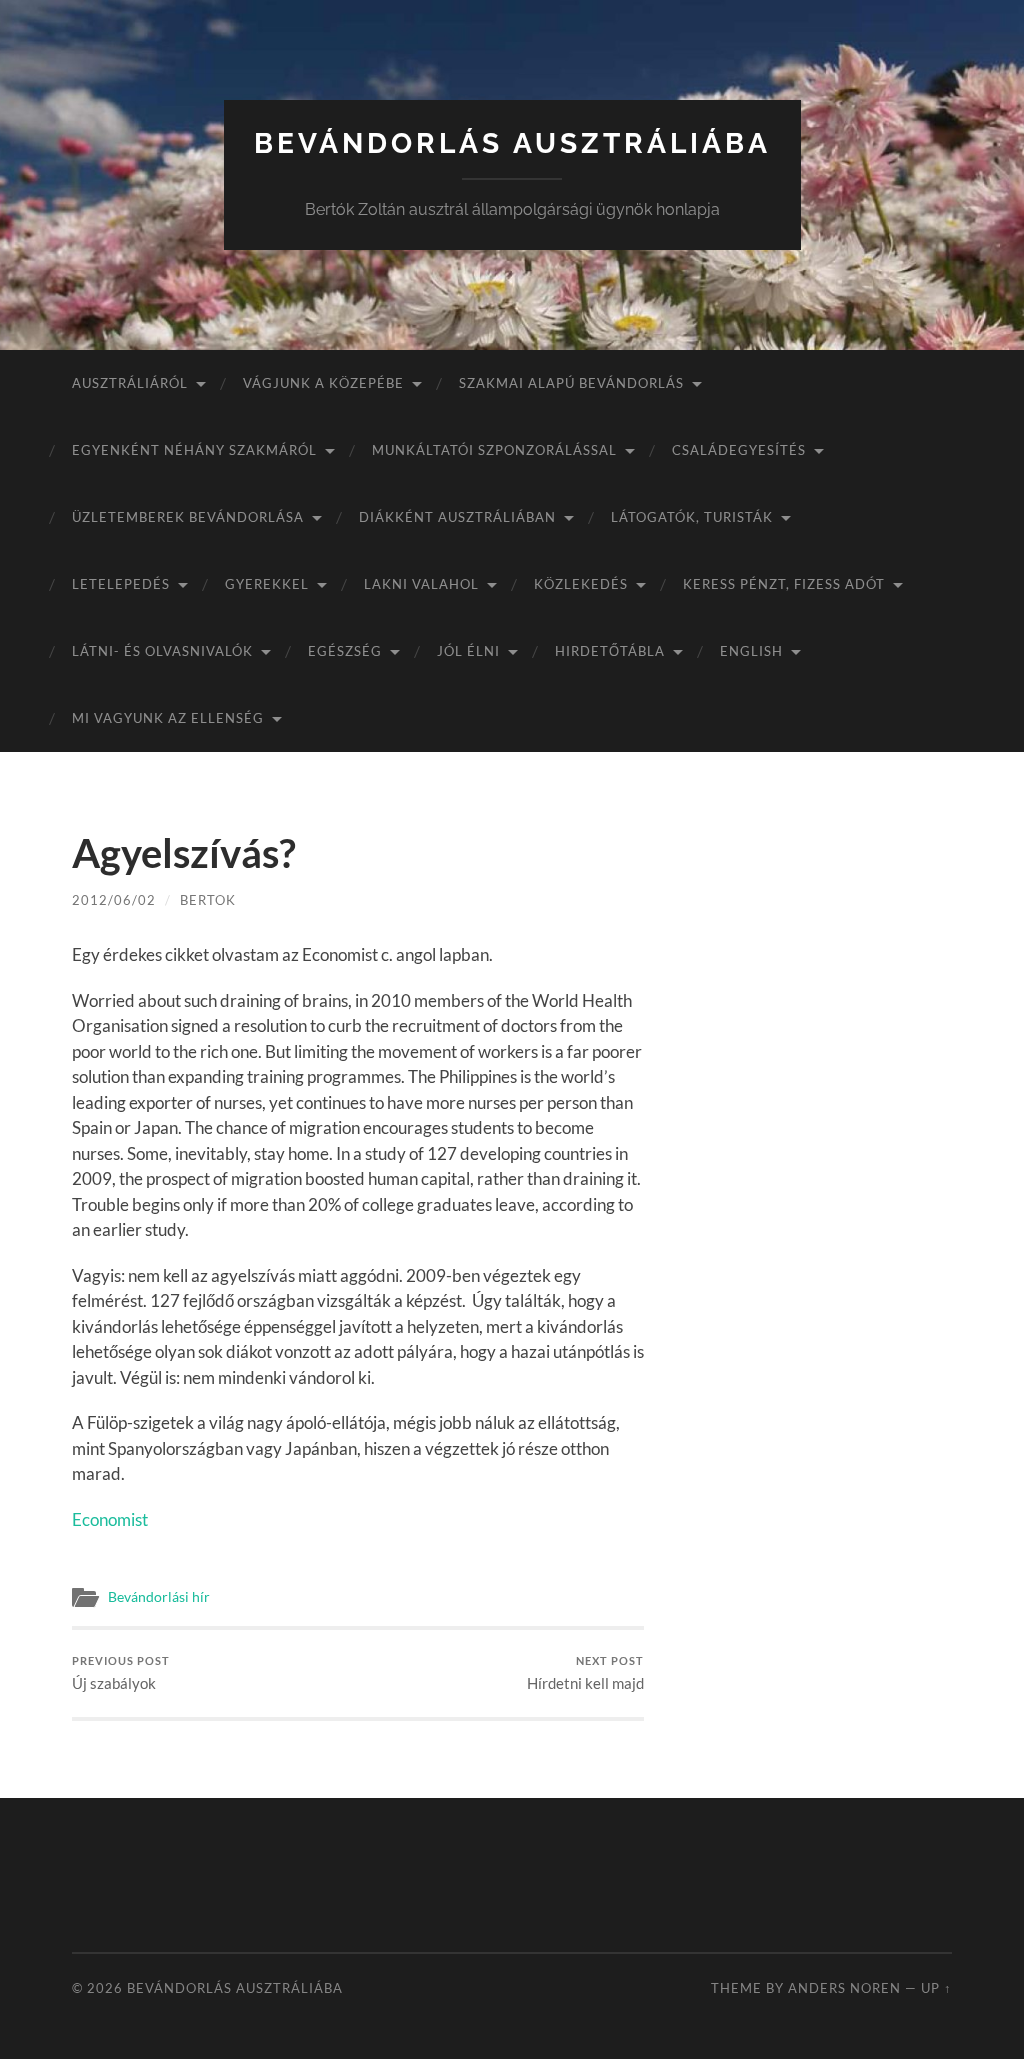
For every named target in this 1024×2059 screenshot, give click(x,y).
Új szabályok (121, 1673)
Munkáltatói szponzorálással (494, 450)
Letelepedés (121, 584)
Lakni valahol (421, 584)
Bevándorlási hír (159, 1597)
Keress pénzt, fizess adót (784, 584)
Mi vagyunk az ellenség (168, 718)
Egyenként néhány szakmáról (194, 450)
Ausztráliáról (130, 383)
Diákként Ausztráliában (457, 517)
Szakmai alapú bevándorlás (571, 383)
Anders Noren (844, 1988)
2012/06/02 (114, 900)
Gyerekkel (267, 584)
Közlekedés (581, 584)
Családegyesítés (739, 450)
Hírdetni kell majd (585, 1673)
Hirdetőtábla (610, 651)
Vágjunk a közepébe (323, 383)
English (751, 651)
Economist (110, 1519)
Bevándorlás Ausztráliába (512, 143)
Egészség (345, 651)
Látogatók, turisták (692, 517)
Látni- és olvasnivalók (162, 651)
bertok (208, 900)
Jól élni (468, 651)
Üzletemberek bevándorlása (188, 517)
